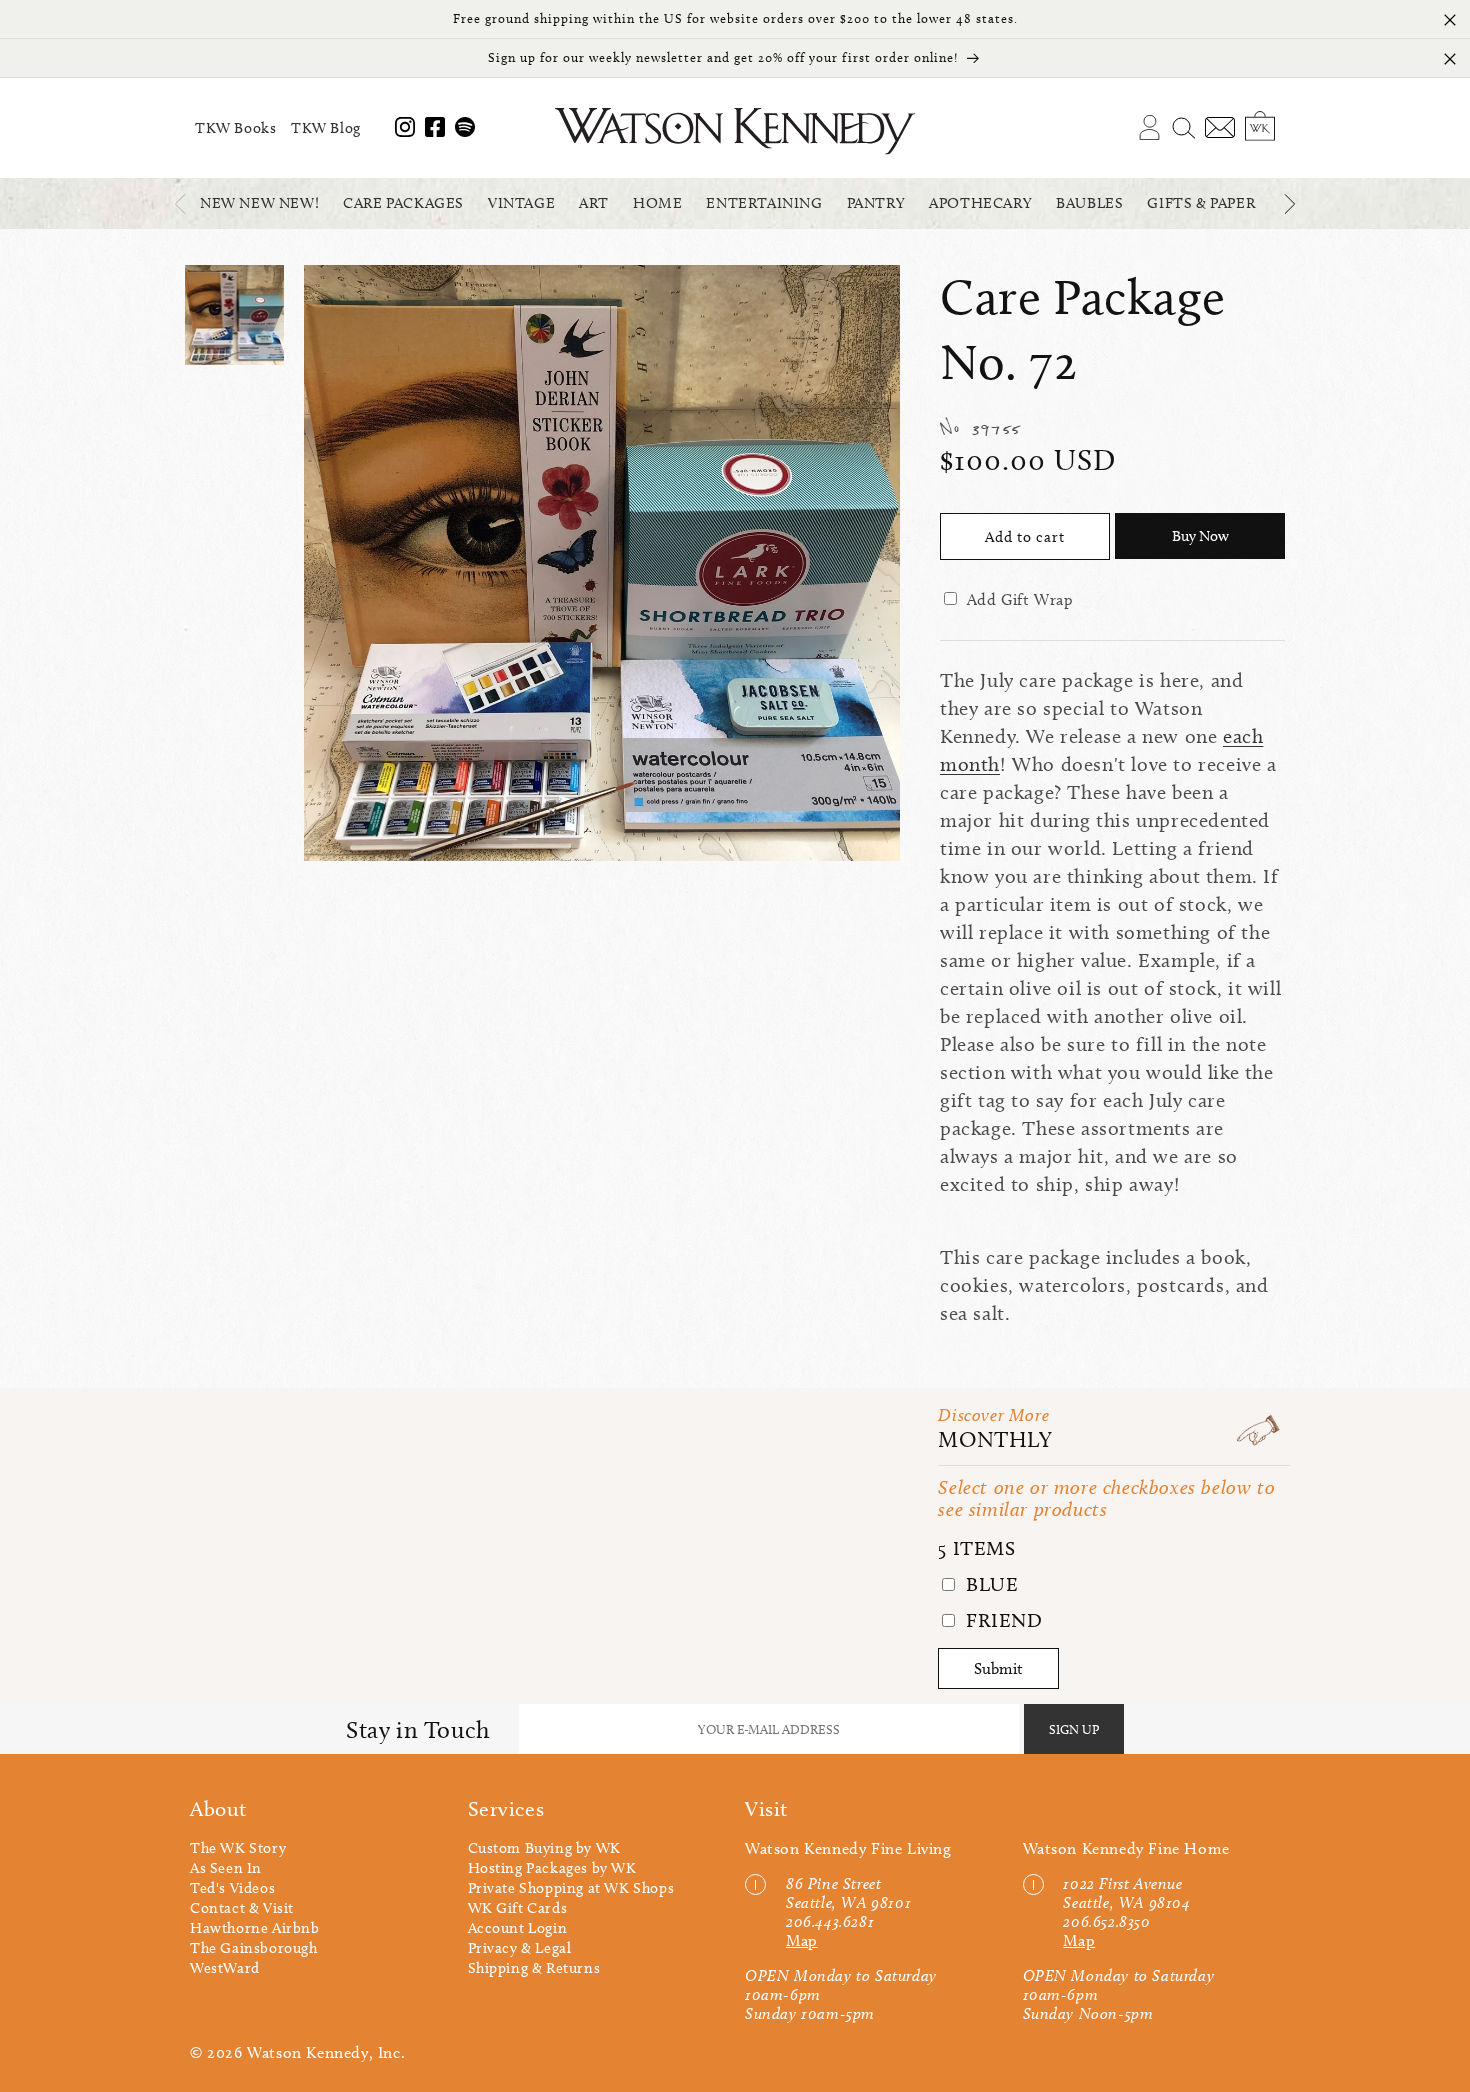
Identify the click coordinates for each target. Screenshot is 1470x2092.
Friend (1001, 1620)
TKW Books (235, 128)
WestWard (225, 1968)
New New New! (259, 203)
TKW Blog (326, 128)
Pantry (876, 203)
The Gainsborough (254, 1948)
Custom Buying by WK (544, 1848)
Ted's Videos (232, 1888)
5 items (976, 1548)
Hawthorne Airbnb (255, 1928)
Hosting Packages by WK (552, 1868)
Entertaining (764, 203)
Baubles (1089, 203)
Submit (998, 1668)
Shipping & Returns (534, 1968)
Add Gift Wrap (1020, 599)
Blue (989, 1584)
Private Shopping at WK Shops (571, 1888)
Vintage (521, 203)
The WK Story (238, 1848)
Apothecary (980, 203)
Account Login (518, 1928)
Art (594, 203)
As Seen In (226, 1868)
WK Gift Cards (518, 1908)
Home (657, 203)
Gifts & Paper (1201, 203)
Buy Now (1200, 536)
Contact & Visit (242, 1908)
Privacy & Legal (520, 1948)
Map (802, 1940)
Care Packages (403, 203)
